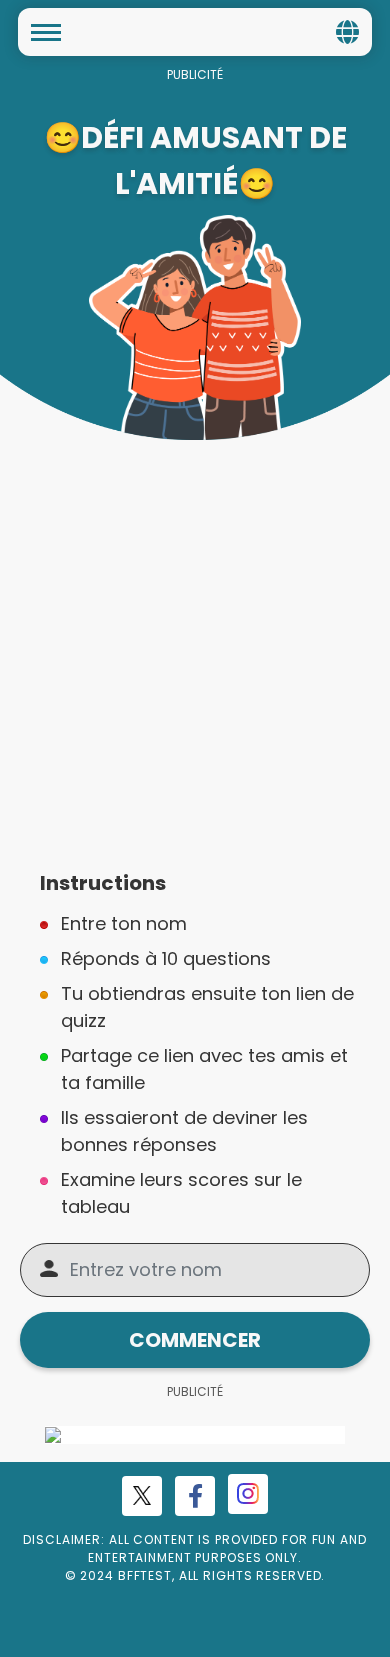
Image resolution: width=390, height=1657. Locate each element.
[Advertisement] (195, 645)
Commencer (195, 1340)
